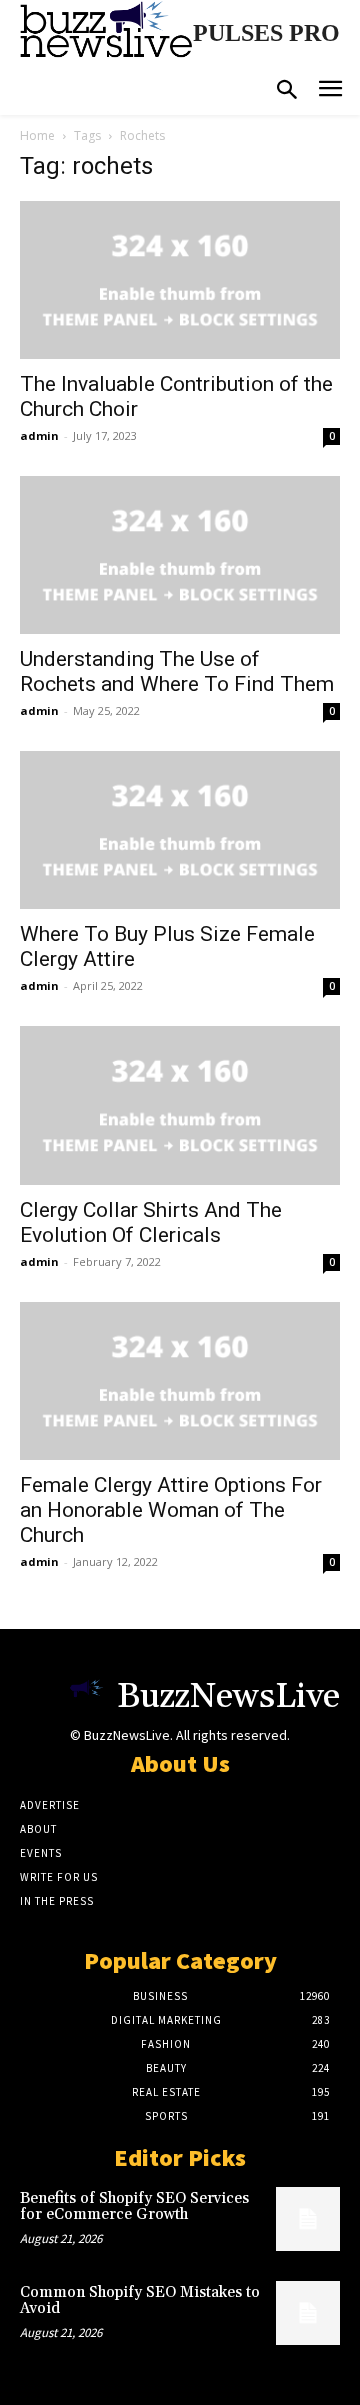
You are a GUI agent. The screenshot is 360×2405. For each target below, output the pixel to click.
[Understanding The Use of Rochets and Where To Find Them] (180, 555)
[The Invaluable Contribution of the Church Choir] (180, 280)
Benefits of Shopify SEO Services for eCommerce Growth (134, 2207)
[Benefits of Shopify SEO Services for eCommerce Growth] (308, 2219)
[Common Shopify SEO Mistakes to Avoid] (308, 2313)
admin (39, 435)
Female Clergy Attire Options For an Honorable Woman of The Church (171, 1510)
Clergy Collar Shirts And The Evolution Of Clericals (151, 1222)
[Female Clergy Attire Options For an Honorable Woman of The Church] (180, 1381)
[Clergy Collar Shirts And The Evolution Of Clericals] (180, 1105)
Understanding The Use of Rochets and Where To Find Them (177, 671)
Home (37, 135)
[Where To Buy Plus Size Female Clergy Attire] (180, 830)
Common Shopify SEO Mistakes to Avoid (140, 2301)
